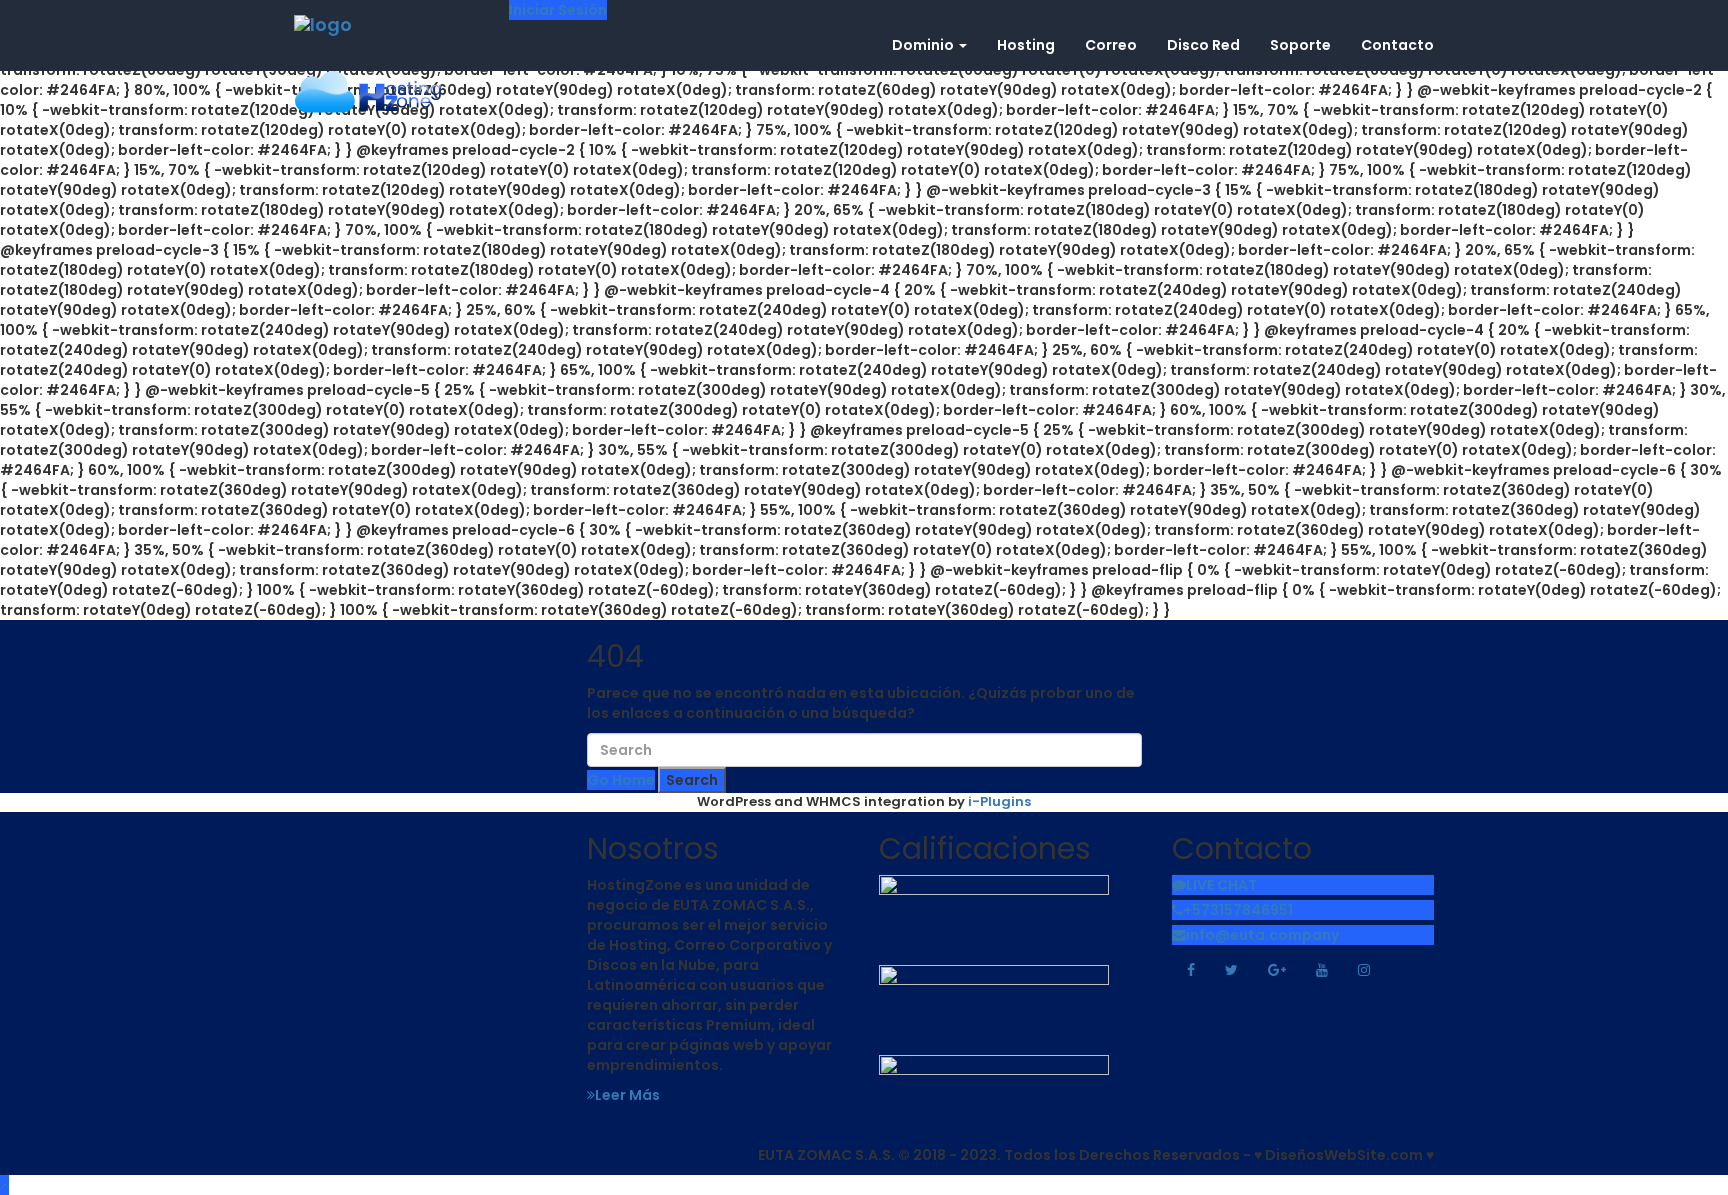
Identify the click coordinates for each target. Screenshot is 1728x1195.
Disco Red (1203, 45)
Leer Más (627, 1095)
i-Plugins (999, 801)
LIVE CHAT (1221, 885)
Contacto (1397, 45)
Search (692, 780)
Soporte (1300, 45)
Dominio (924, 45)
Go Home (621, 780)
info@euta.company (1262, 935)
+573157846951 (1238, 910)
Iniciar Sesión (558, 10)
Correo (1111, 45)
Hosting (1026, 45)
